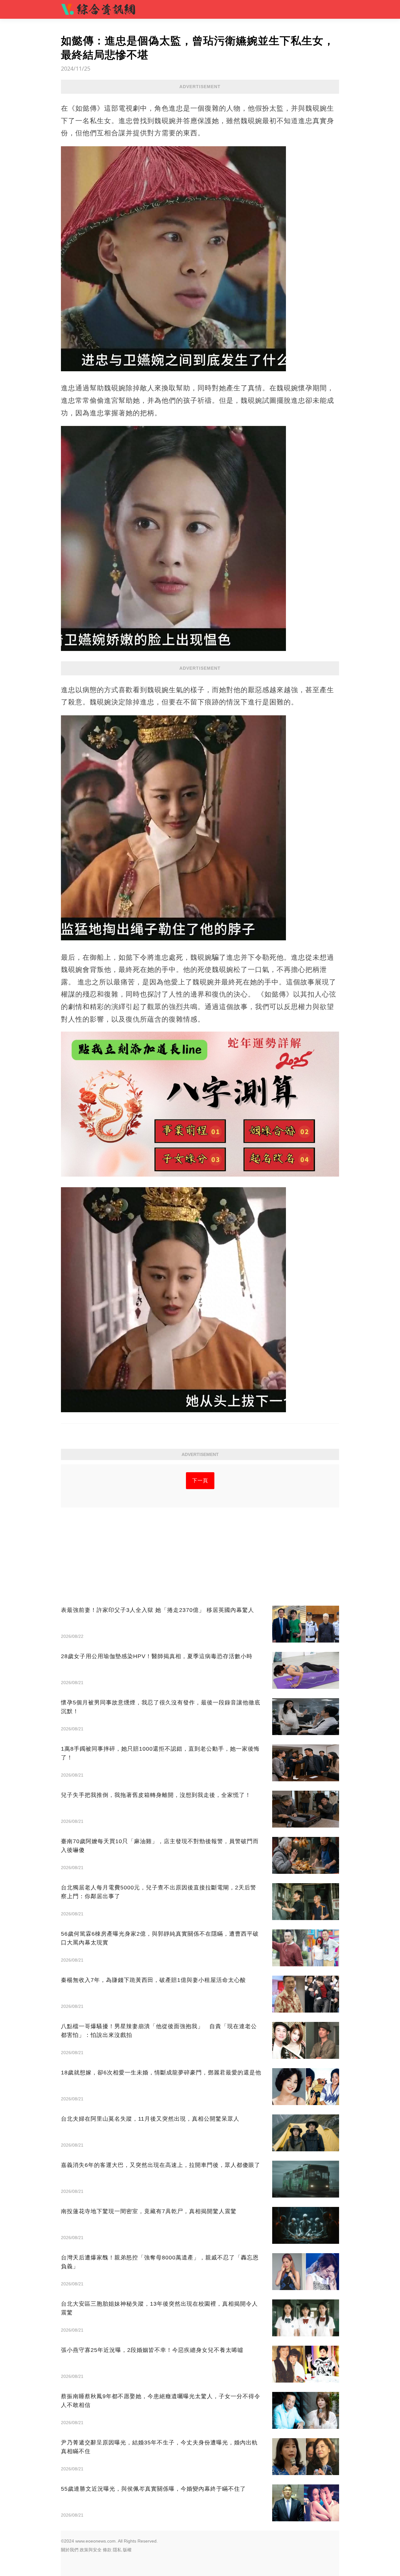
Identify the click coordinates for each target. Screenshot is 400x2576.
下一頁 (200, 1481)
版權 (127, 2550)
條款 (107, 2550)
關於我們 (70, 2550)
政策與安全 (91, 2550)
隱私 (117, 2550)
